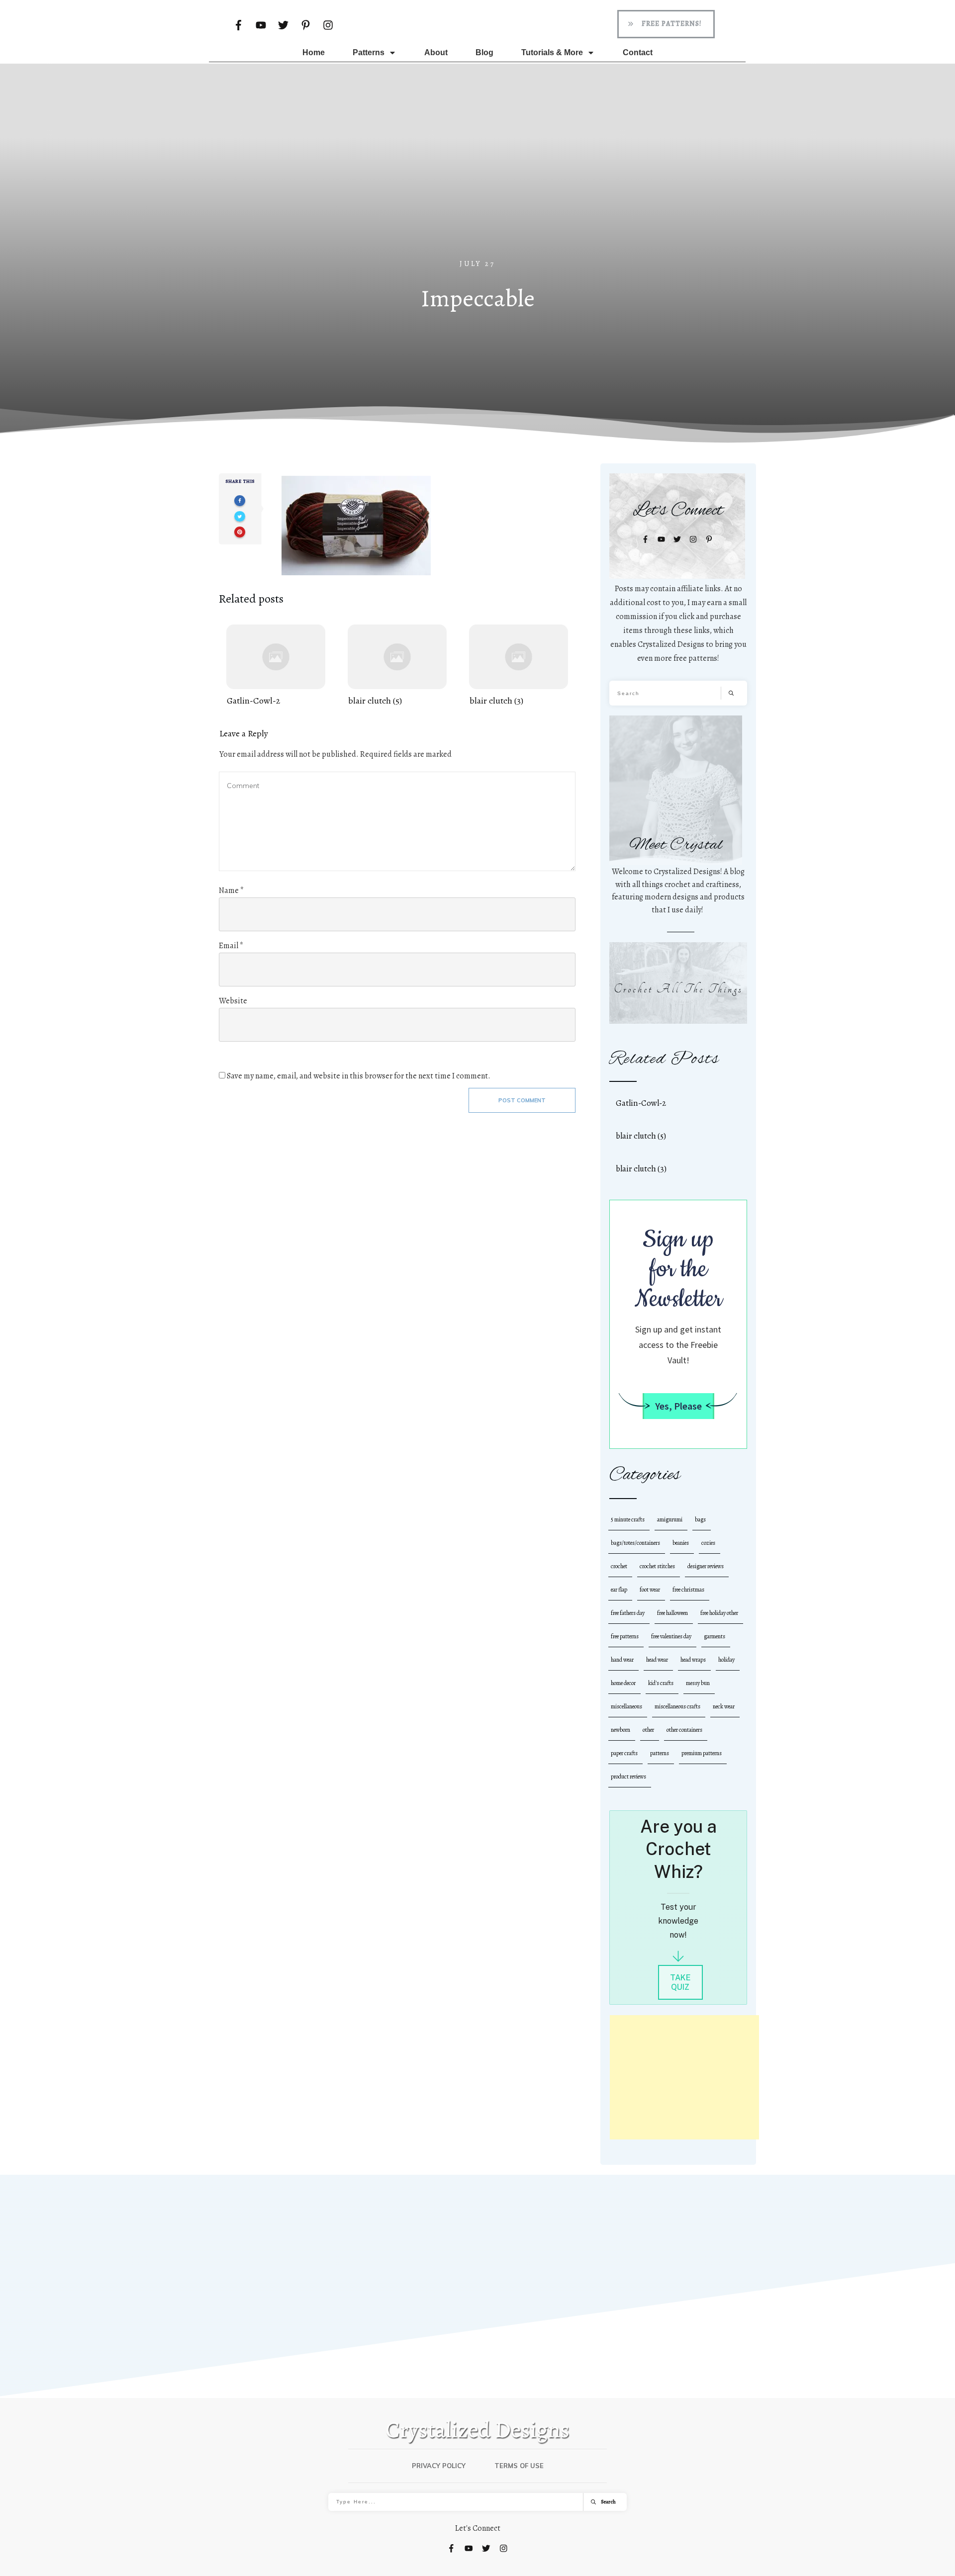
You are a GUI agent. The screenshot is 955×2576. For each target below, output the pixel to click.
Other (648, 1730)
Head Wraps (693, 1660)
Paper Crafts (624, 1753)
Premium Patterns (702, 1753)
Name (231, 890)
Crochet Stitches (657, 1566)
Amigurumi (670, 1519)
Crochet (619, 1566)
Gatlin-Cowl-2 (276, 666)
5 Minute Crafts (628, 1519)
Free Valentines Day (671, 1636)
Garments (715, 1636)
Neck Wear (724, 1706)
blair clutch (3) (519, 666)
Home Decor (623, 1683)
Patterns (660, 1753)
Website (233, 1001)
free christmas (688, 1590)
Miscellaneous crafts (677, 1706)
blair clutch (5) (397, 666)
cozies (708, 1543)
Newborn (621, 1730)
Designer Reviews (706, 1566)
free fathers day (628, 1613)
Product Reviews (628, 1777)
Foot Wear (650, 1590)
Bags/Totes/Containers (635, 1543)
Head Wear (657, 1660)
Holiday (726, 1660)
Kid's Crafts (661, 1683)
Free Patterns (625, 1636)
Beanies (681, 1543)
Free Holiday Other (719, 1613)
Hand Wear (622, 1660)
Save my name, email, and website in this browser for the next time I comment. (359, 1076)
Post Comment (522, 1100)
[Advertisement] (477, 183)
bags (700, 1519)
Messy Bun (698, 1683)
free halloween (672, 1613)
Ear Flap (619, 1590)
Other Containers (684, 1730)
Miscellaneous (626, 1706)
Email (231, 946)
